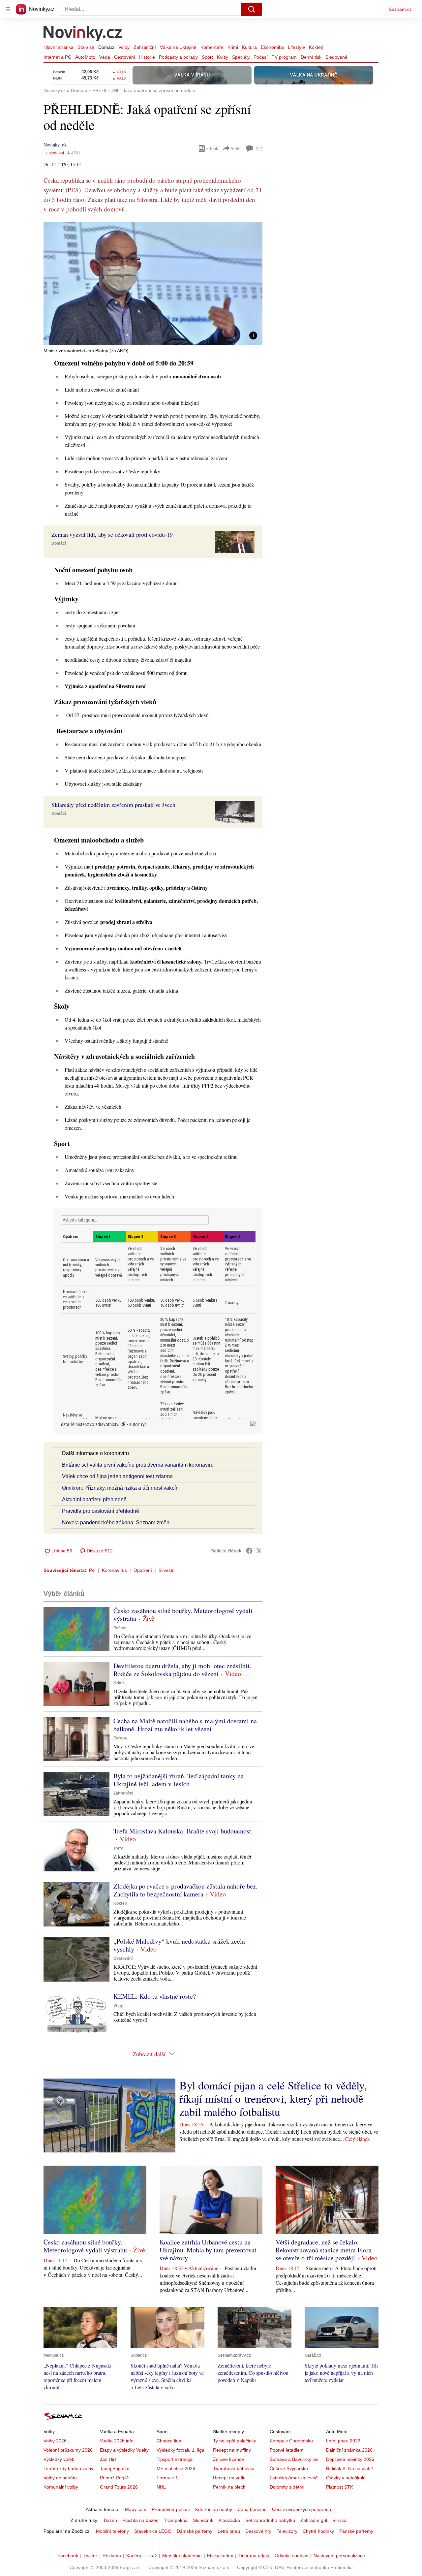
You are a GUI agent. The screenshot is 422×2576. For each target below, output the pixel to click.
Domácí (106, 47)
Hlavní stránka (59, 47)
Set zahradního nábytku (270, 2520)
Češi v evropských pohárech (301, 2509)
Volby (124, 47)
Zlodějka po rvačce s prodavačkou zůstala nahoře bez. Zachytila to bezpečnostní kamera (185, 1890)
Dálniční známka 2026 (349, 2450)
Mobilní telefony (112, 2531)
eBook (212, 148)
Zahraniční (145, 47)
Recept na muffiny (232, 2450)
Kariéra (134, 2556)
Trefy (118, 1848)
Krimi (233, 47)
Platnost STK (340, 2487)
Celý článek (358, 2139)
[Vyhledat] (252, 9)
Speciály (241, 57)
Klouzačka (229, 2520)
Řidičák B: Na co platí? (350, 2468)
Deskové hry (258, 2531)
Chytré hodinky (318, 2531)
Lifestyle (296, 47)
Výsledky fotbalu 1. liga (181, 2450)
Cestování (125, 57)
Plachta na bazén (140, 2520)
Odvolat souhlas (291, 2556)
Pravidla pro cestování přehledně (101, 1511)
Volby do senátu (60, 2478)
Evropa (120, 1738)
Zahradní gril (314, 2520)
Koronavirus (114, 1570)
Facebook (68, 2556)
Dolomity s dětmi (287, 2487)
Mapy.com (136, 2509)
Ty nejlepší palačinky (235, 2441)
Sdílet (236, 148)
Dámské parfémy (195, 2531)
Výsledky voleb (59, 2459)
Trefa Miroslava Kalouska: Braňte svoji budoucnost (182, 1831)
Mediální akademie (182, 2556)
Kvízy (223, 57)
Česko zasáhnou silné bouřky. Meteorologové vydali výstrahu (183, 1615)
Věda (105, 57)
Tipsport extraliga (175, 2459)
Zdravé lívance (228, 2459)
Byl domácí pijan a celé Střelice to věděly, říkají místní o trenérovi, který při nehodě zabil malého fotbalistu (273, 2098)
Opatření (143, 1570)
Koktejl (316, 47)
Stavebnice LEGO (153, 2531)
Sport (207, 57)
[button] (153, 283)
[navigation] (8, 9)
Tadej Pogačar (115, 2468)
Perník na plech (229, 2487)
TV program (284, 57)
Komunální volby (61, 2487)
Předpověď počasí (171, 2509)
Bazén (110, 2520)
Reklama (112, 2556)
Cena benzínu (252, 2509)
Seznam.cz (400, 9)
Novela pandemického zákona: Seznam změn (116, 1523)
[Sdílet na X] (259, 1551)
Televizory (287, 2531)
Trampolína (176, 2520)
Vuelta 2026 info (117, 2441)
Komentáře (212, 47)
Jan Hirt (108, 2459)
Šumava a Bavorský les (294, 2459)
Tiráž (152, 2556)
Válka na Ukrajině (178, 47)
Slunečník (203, 2520)
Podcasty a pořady (178, 57)
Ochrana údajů (254, 2556)
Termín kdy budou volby (68, 2468)
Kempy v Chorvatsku (291, 2441)
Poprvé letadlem (287, 2450)
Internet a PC (57, 57)
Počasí (261, 57)
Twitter (90, 2556)
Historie (147, 57)
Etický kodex (220, 2556)
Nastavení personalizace (339, 2556)
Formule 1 (167, 2478)
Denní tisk (311, 57)
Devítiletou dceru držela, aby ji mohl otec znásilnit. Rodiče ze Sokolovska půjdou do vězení (182, 1670)
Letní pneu (229, 2531)
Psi (92, 1570)
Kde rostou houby (214, 2509)
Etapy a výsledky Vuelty (124, 2450)
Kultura (249, 47)
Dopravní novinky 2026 (350, 2459)
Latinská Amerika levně (294, 2478)
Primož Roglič (114, 2478)
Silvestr (166, 1570)
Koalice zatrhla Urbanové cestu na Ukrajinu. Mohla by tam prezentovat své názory (208, 2250)
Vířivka (339, 2520)
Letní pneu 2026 (343, 2441)
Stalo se (86, 47)
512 (259, 149)
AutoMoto (85, 57)
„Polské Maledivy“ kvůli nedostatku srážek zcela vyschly (179, 1945)
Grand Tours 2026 (119, 2487)
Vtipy (118, 2006)
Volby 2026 (55, 2441)
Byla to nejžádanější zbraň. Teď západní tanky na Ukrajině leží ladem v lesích (179, 1780)
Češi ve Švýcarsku (289, 2468)
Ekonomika (272, 47)
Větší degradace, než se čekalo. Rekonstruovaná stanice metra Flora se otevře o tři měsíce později (324, 2250)
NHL (161, 2487)
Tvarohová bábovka (234, 2468)
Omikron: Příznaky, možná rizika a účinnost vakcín (120, 1488)
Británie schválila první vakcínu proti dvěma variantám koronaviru (138, 1465)
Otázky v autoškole (346, 2478)
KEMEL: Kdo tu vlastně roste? (155, 1996)
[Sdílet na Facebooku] (249, 1551)
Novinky (51, 145)
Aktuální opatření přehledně (94, 1499)
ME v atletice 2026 (176, 2468)
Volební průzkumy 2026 (68, 2450)
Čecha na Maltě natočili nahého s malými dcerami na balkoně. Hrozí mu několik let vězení (185, 1725)
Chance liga (169, 2441)
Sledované (336, 57)
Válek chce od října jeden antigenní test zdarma (117, 1476)
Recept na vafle (229, 2478)
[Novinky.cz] (83, 34)
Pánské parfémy (356, 2531)
